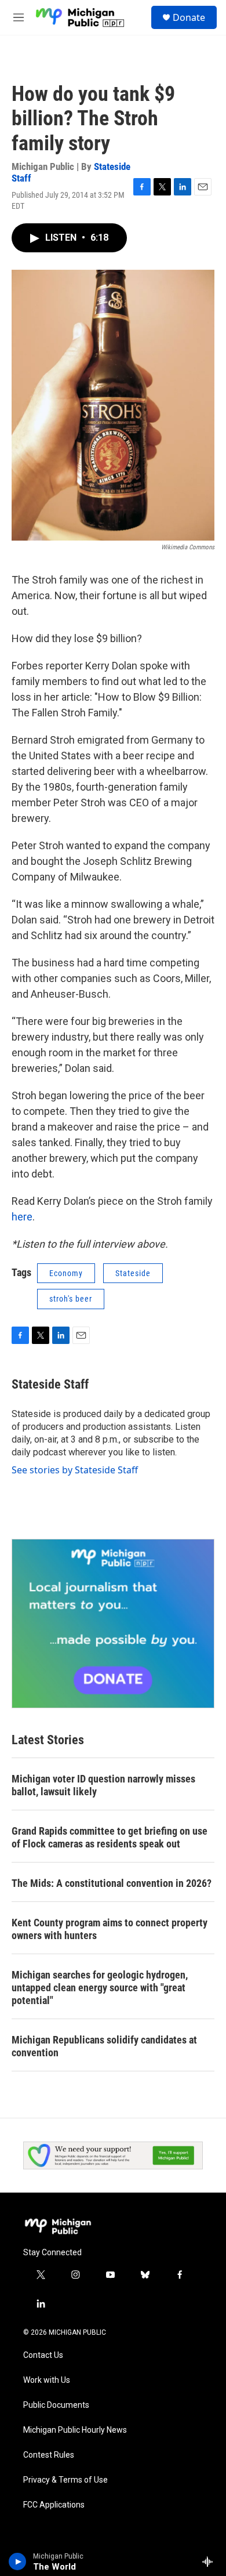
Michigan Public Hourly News (75, 2430)
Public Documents (56, 2405)
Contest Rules (49, 2455)
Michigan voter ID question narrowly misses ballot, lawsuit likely (103, 1785)
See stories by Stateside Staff (75, 1470)
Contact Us (43, 2355)
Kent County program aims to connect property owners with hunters (110, 1929)
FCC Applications (54, 2505)
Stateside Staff (50, 1384)
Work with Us (47, 2380)
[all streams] (211, 2561)
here (22, 1217)
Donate (189, 17)
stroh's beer (71, 1299)
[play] (18, 2561)
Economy (66, 1273)
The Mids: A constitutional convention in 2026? (112, 1883)
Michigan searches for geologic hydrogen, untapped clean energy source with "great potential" (100, 1988)
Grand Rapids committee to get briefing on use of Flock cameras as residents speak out (110, 1837)
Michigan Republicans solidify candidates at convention (104, 2046)
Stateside (133, 1273)
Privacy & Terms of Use (65, 2480)
